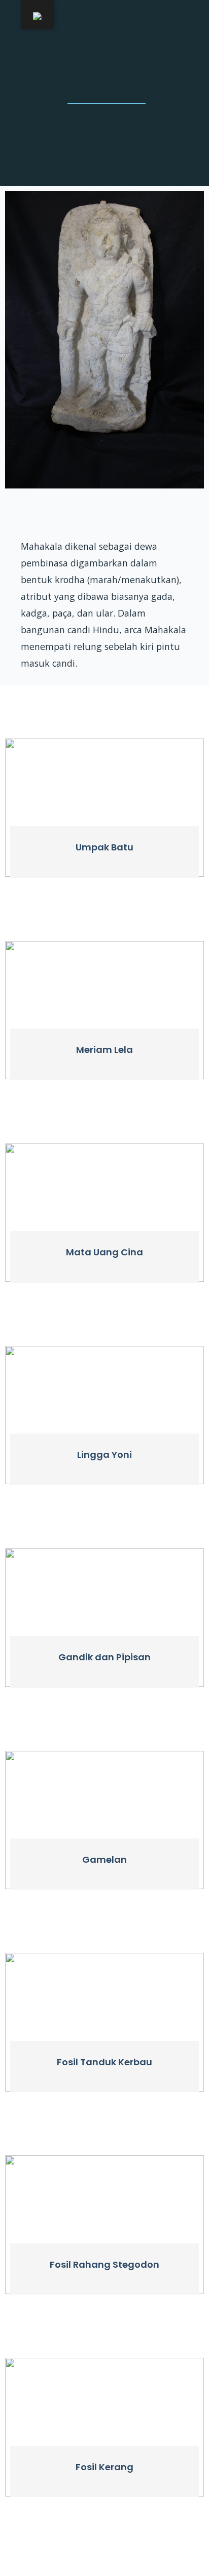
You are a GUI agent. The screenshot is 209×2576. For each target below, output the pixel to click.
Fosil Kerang (104, 2467)
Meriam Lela (104, 1050)
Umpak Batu (104, 847)
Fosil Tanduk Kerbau (104, 2062)
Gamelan (104, 1859)
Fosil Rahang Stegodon (104, 2264)
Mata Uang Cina (104, 1252)
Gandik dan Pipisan (104, 1657)
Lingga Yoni (104, 1455)
